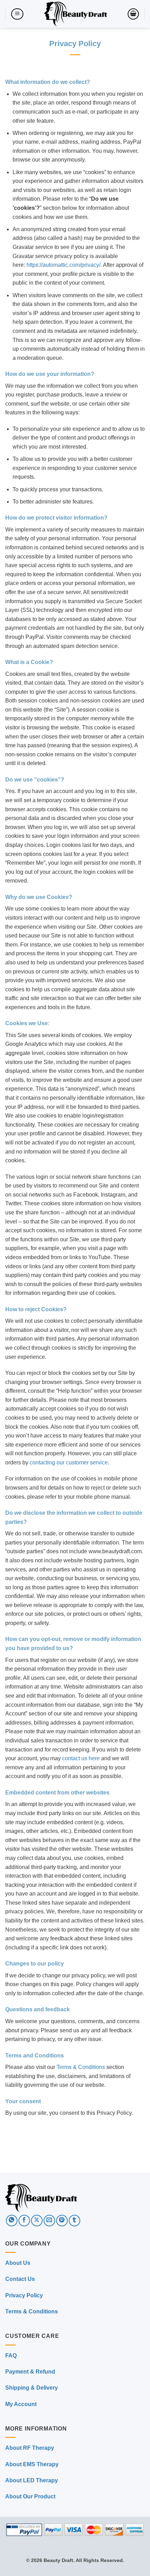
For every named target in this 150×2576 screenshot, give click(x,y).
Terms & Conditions (81, 2067)
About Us (18, 2263)
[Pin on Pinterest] (62, 2221)
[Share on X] (37, 2221)
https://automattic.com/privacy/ (63, 265)
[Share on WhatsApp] (12, 2221)
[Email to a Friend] (49, 2221)
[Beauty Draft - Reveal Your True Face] (76, 14)
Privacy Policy (24, 2295)
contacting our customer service (69, 1462)
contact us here (81, 1758)
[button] (17, 14)
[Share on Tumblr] (74, 2221)
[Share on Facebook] (24, 2221)
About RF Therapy (30, 2448)
